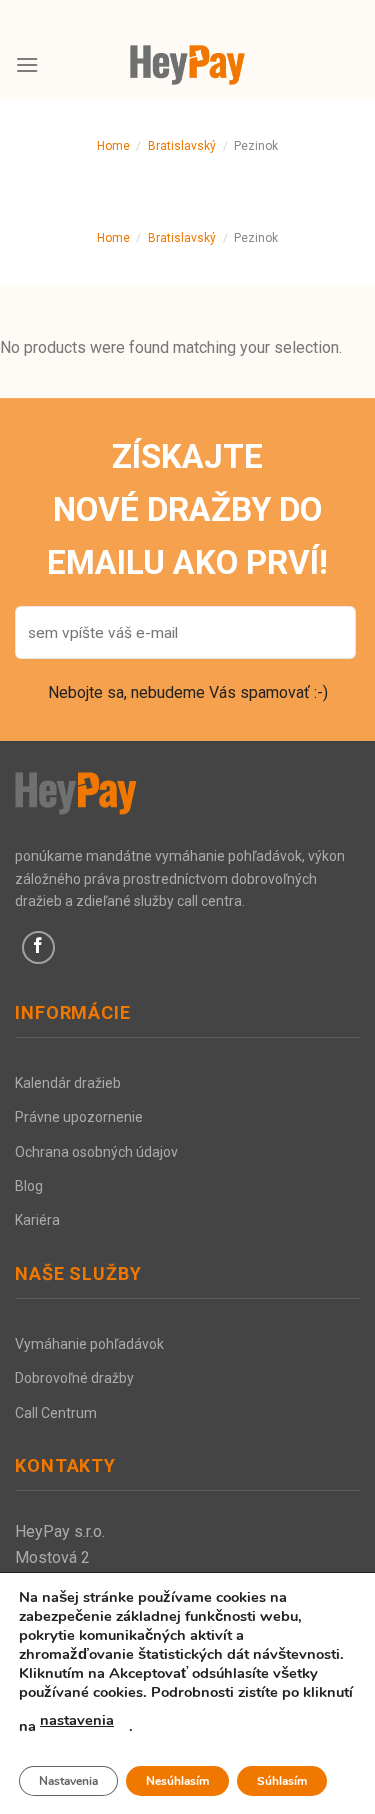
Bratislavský (182, 146)
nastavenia (77, 1720)
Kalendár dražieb (68, 1083)
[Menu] (27, 64)
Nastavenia (68, 1781)
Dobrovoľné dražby (74, 1378)
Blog (29, 1186)
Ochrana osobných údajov (96, 1152)
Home (113, 146)
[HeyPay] (188, 65)
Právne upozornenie (79, 1117)
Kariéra (37, 1220)
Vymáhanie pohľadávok (89, 1344)
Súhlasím (282, 1781)
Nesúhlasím (177, 1781)
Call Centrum (56, 1413)
